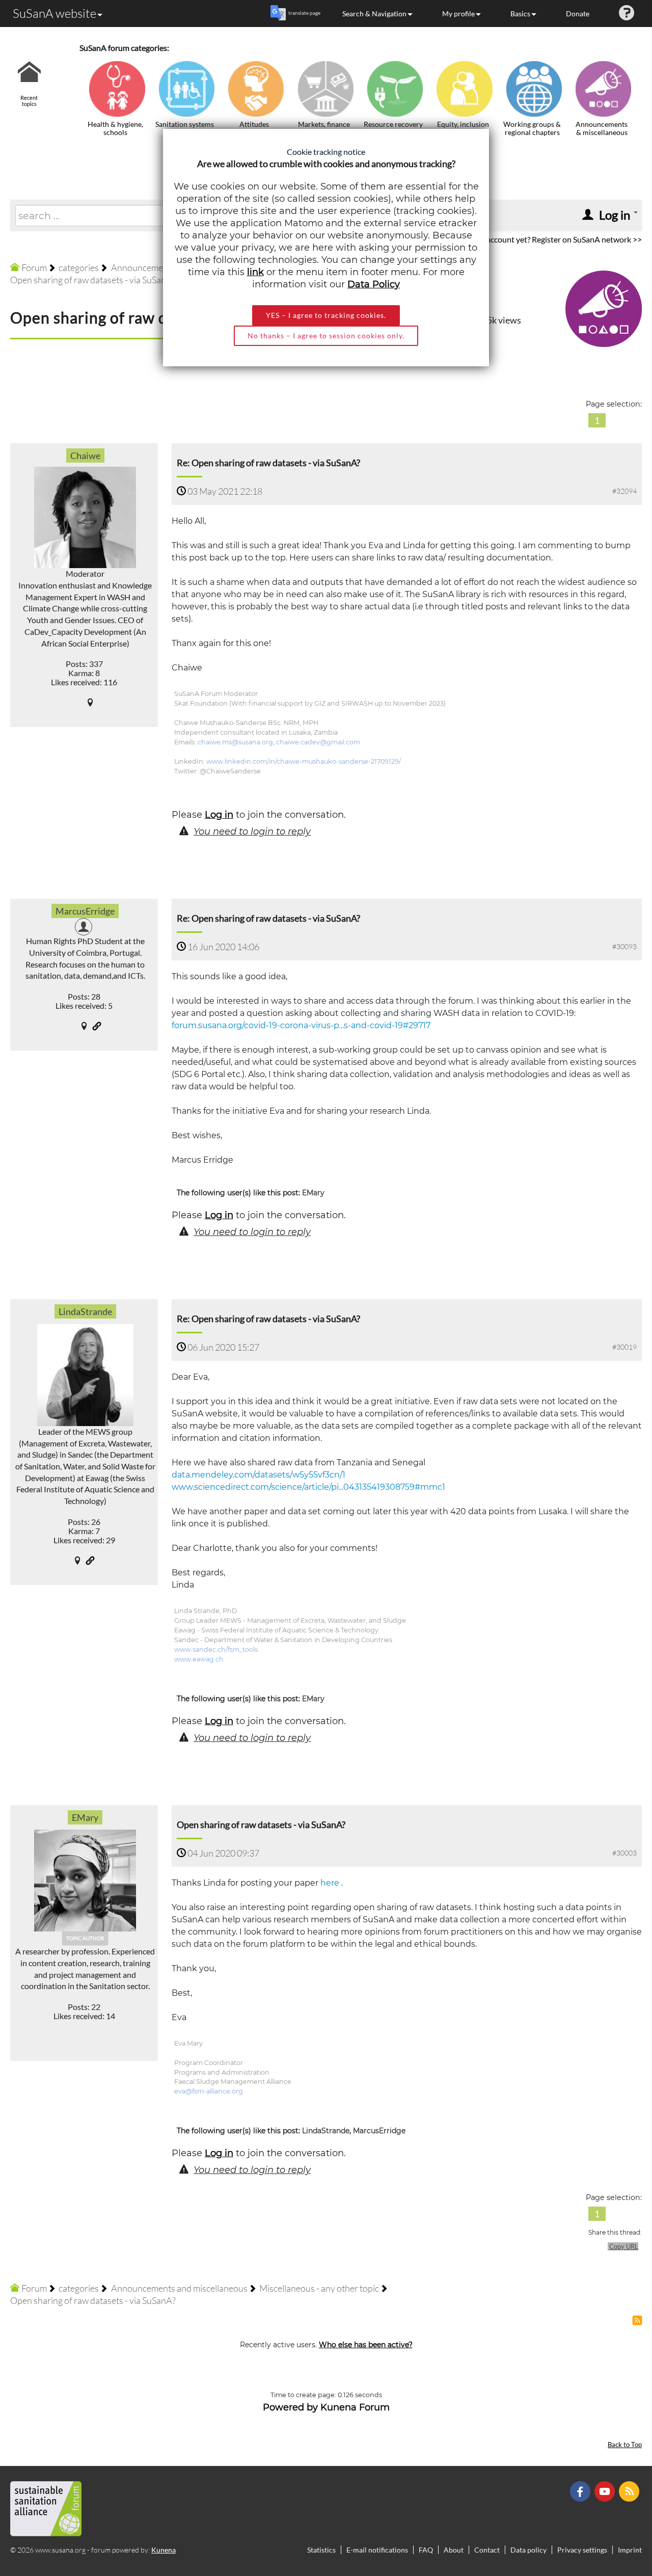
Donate (578, 14)
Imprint (630, 2550)
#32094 (624, 491)
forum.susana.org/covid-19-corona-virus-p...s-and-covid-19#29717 (301, 1025)
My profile (458, 14)
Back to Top (625, 2445)
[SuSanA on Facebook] (581, 2491)
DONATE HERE (612, 2517)
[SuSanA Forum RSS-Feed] (630, 2491)
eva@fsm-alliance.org (209, 2091)
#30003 (624, 1853)
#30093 (624, 946)
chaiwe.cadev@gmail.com (318, 742)
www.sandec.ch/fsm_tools (216, 1649)
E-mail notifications (377, 2550)
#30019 (624, 1347)
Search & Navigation (374, 14)
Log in (219, 815)
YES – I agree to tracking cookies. (326, 315)
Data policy (528, 2550)
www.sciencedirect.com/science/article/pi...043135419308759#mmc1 (308, 1487)
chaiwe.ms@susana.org (235, 742)
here (330, 1883)
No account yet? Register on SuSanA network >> (558, 239)
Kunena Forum (355, 2407)
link (255, 272)
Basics (520, 14)
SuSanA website (55, 13)
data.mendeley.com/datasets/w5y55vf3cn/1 (259, 1475)
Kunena (164, 2550)
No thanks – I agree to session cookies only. (326, 336)
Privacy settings (582, 2550)
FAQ (426, 2550)
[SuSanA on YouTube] (606, 2491)
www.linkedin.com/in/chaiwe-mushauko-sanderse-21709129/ (304, 761)
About (454, 2550)
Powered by (290, 2407)
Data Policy (374, 284)
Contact (487, 2550)
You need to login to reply (252, 831)
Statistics (321, 2550)
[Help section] (627, 14)
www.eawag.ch (199, 1659)
